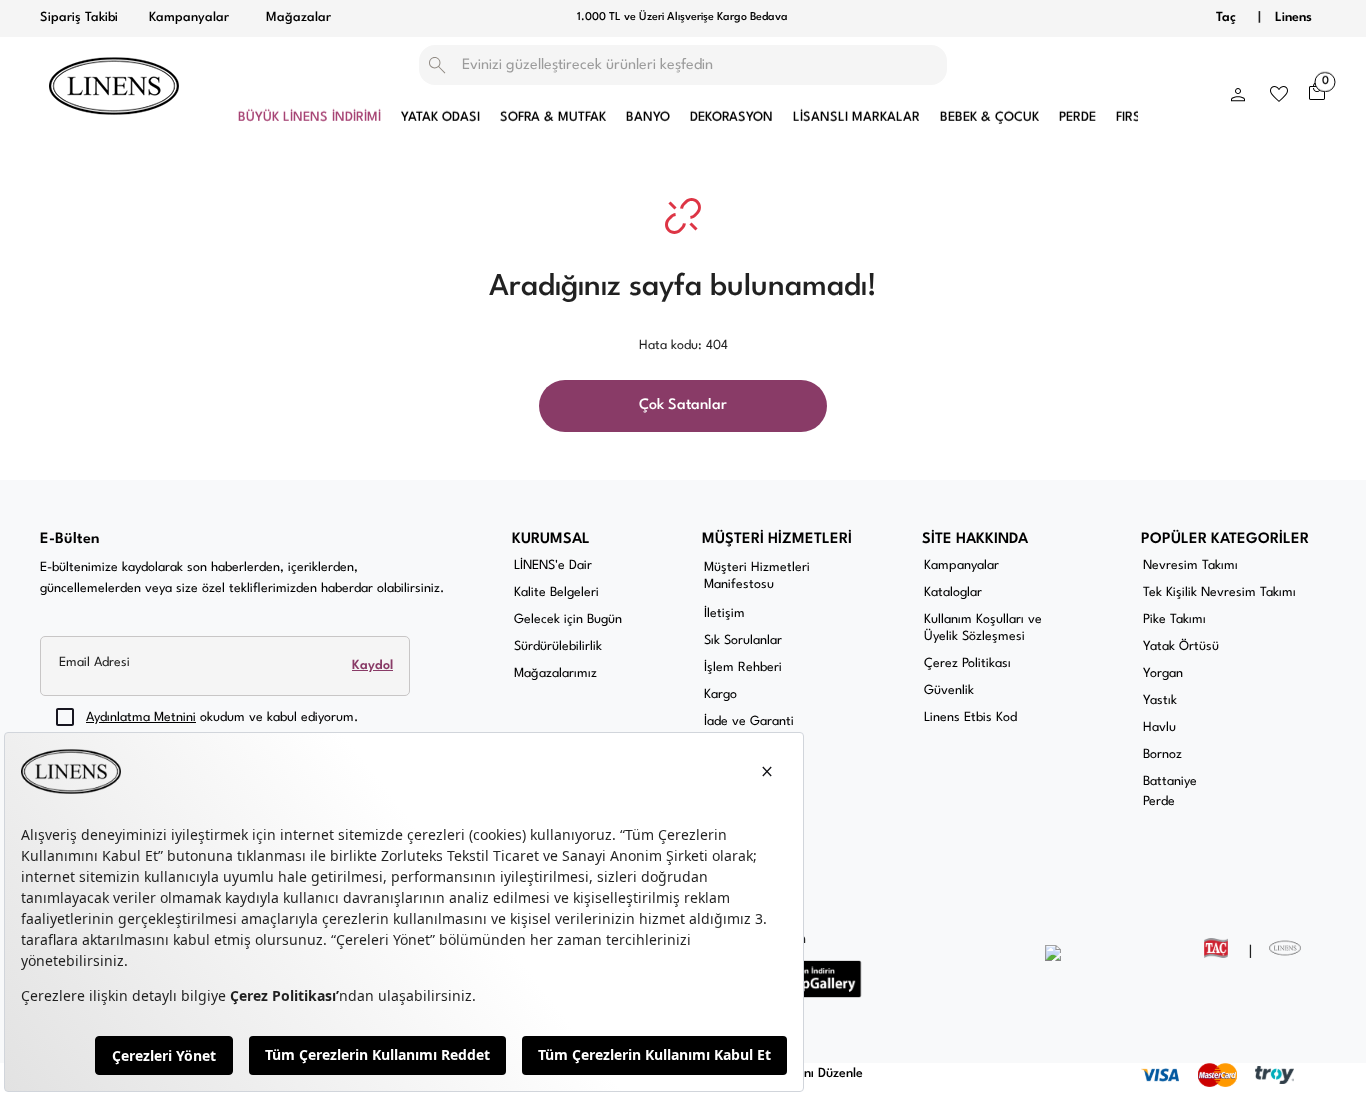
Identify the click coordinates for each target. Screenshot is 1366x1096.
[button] (1238, 90)
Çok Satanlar (683, 405)
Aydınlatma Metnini (141, 717)
